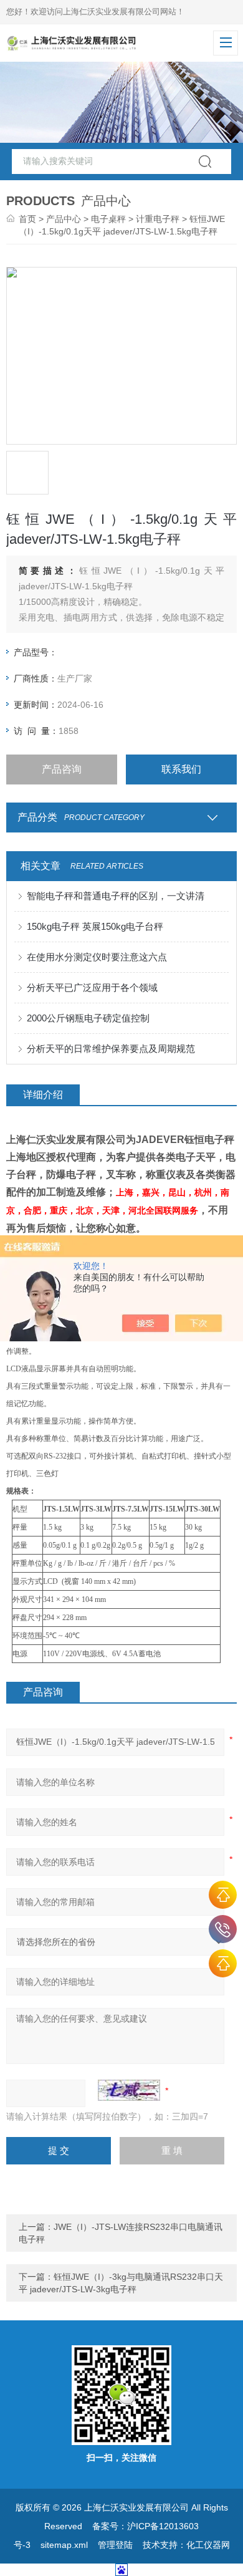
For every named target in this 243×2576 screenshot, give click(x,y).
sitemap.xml (64, 2545)
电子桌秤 (108, 219)
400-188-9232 (223, 1929)
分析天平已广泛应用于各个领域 (92, 987)
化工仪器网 (208, 2545)
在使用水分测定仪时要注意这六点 (97, 957)
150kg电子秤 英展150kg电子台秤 (95, 926)
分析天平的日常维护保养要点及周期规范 (111, 1049)
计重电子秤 (158, 219)
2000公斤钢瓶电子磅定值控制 (88, 1018)
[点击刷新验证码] (129, 2090)
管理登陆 (115, 2545)
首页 (27, 219)
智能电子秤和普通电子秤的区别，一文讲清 (116, 896)
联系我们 (181, 769)
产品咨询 (62, 769)
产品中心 (64, 219)
